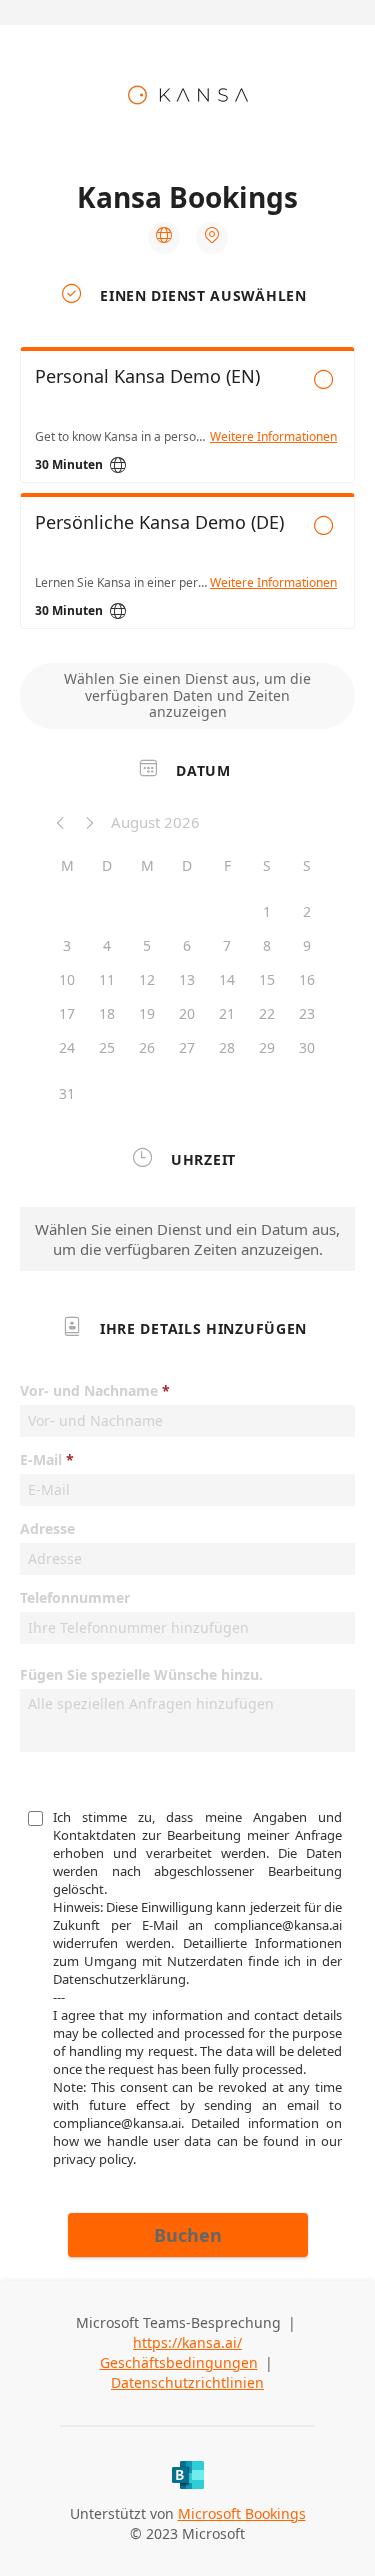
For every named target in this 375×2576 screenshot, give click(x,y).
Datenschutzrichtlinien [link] (187, 2382)
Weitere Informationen (273, 437)
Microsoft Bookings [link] (242, 2513)
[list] (187, 493)
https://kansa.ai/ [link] (187, 2342)
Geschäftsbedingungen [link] (179, 2362)
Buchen (188, 2235)
